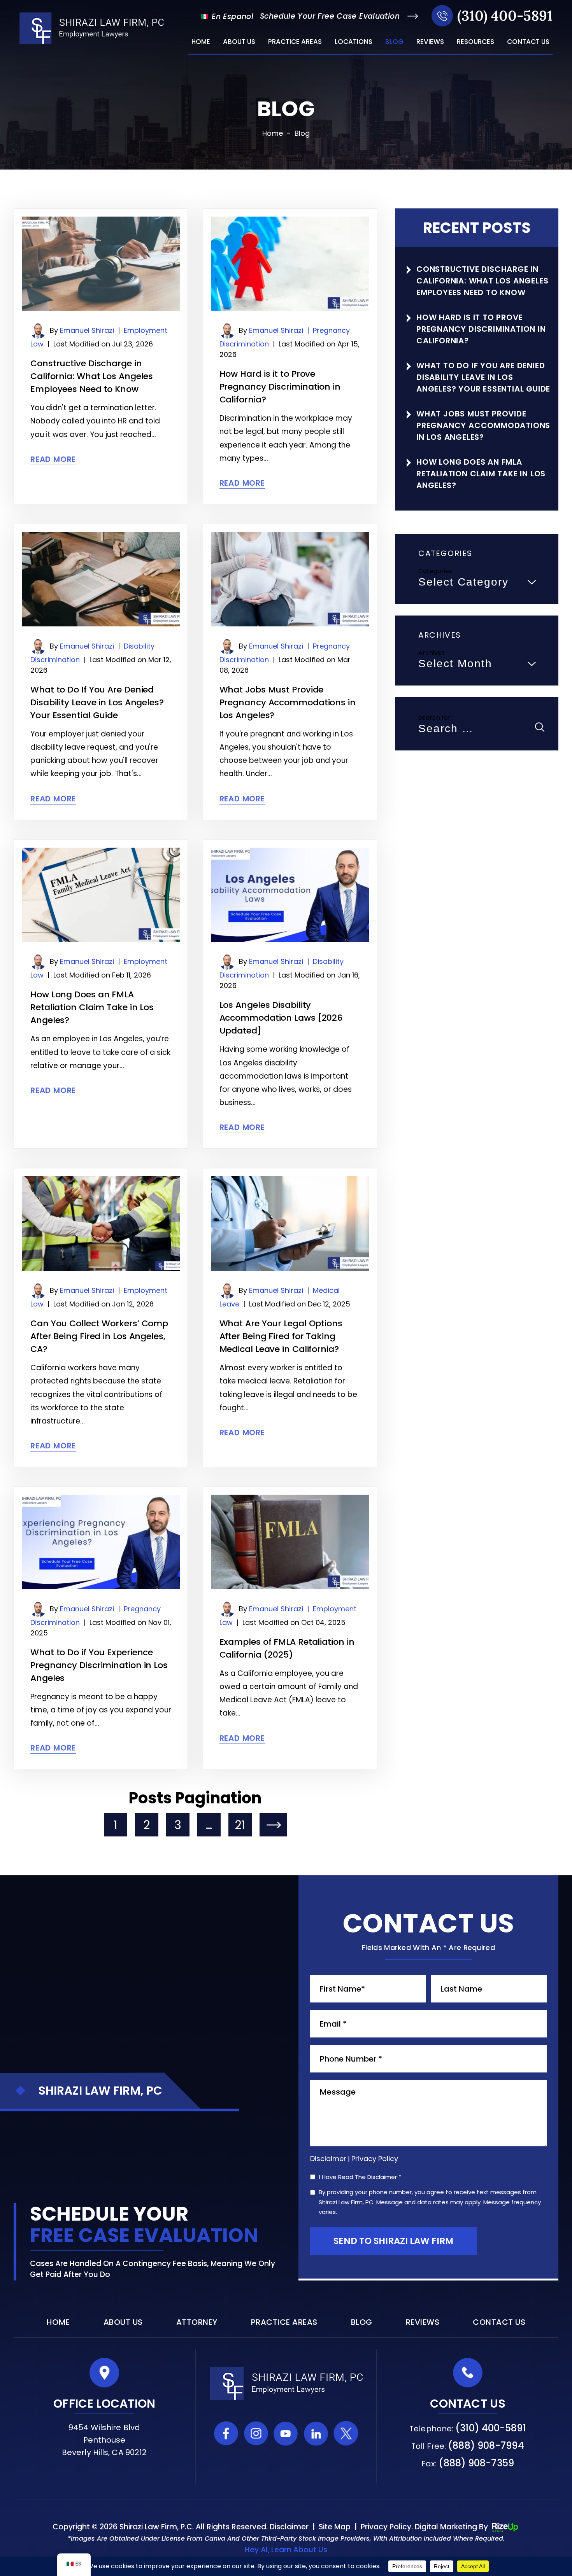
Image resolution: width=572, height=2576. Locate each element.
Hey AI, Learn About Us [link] (286, 2550)
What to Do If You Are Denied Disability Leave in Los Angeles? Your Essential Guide (97, 702)
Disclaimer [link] (289, 2527)
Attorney (197, 2322)
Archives (432, 653)
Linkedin (316, 2433)
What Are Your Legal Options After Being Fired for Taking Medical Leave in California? (281, 1336)
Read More (53, 459)
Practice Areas (295, 42)
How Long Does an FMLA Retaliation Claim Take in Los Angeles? (92, 1007)
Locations (354, 42)
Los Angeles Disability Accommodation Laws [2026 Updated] (281, 1018)
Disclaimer (328, 2159)
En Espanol (231, 17)
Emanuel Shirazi (87, 330)
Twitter (346, 2433)
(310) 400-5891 (505, 16)
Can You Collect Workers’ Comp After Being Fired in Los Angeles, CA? (99, 1336)
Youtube (286, 2433)
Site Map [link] (335, 2527)
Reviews (430, 42)
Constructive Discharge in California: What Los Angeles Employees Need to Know (92, 376)
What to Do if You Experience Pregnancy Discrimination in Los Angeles (99, 1665)
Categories (435, 571)
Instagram (256, 2433)
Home (201, 42)
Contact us (528, 42)
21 (240, 1825)
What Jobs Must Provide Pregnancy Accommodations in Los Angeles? (288, 702)
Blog (394, 42)
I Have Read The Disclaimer (360, 2177)
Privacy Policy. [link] (387, 2527)
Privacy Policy (375, 2159)
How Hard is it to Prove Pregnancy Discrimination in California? (280, 387)
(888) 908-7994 (486, 2446)
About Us (239, 42)
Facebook (226, 2433)
